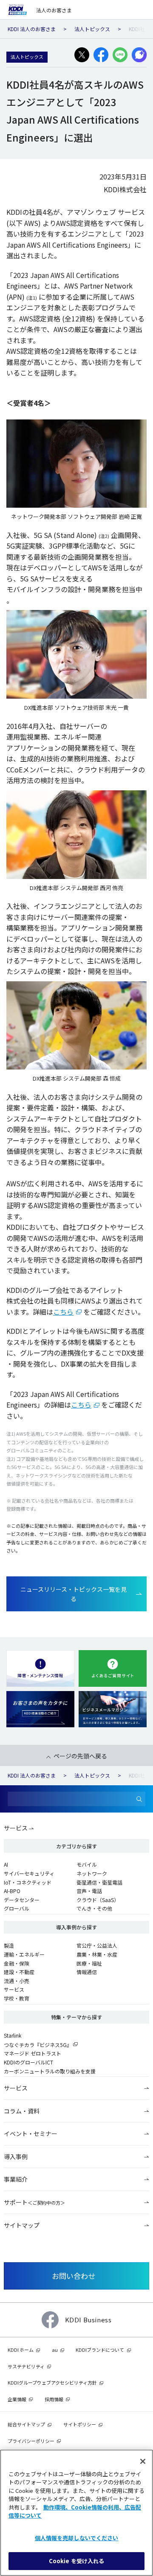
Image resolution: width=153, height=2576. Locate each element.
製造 (9, 1945)
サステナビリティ (26, 2366)
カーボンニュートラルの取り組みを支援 (50, 2071)
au (55, 2350)
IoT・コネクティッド (28, 1882)
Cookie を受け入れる (77, 2561)
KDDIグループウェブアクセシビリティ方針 (52, 2382)
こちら (63, 1312)
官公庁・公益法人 (97, 1945)
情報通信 (87, 1972)
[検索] (139, 1799)
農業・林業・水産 (97, 1954)
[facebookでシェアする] (101, 55)
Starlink (13, 2035)
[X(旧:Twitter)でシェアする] (82, 55)
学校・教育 (17, 1998)
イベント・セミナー (31, 2134)
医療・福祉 (89, 1963)
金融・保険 (17, 1963)
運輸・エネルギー (24, 1954)
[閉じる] (143, 2461)
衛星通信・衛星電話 (99, 1882)
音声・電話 (89, 1891)
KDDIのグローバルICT (28, 2062)
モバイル (87, 1864)
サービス (16, 1828)
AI (6, 1864)
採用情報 (54, 2399)
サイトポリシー (80, 2424)
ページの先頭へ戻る (80, 1756)
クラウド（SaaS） (98, 1900)
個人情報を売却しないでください (77, 2538)
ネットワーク (92, 1873)
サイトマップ (22, 2225)
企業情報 (17, 2399)
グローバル (17, 1908)
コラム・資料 (22, 2111)
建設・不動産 (19, 1972)
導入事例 (16, 2157)
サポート (34, 2202)
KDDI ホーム (21, 2350)
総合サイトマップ (26, 2424)
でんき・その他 (94, 1908)
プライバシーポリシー (31, 2441)
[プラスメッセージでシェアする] (139, 55)
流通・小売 (17, 1981)
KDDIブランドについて (100, 2350)
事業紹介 (16, 2179)
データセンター (22, 1900)
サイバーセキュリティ (29, 1873)
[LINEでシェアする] (120, 55)
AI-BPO (12, 1891)
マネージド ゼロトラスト (33, 2053)
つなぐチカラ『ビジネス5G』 (38, 2045)
